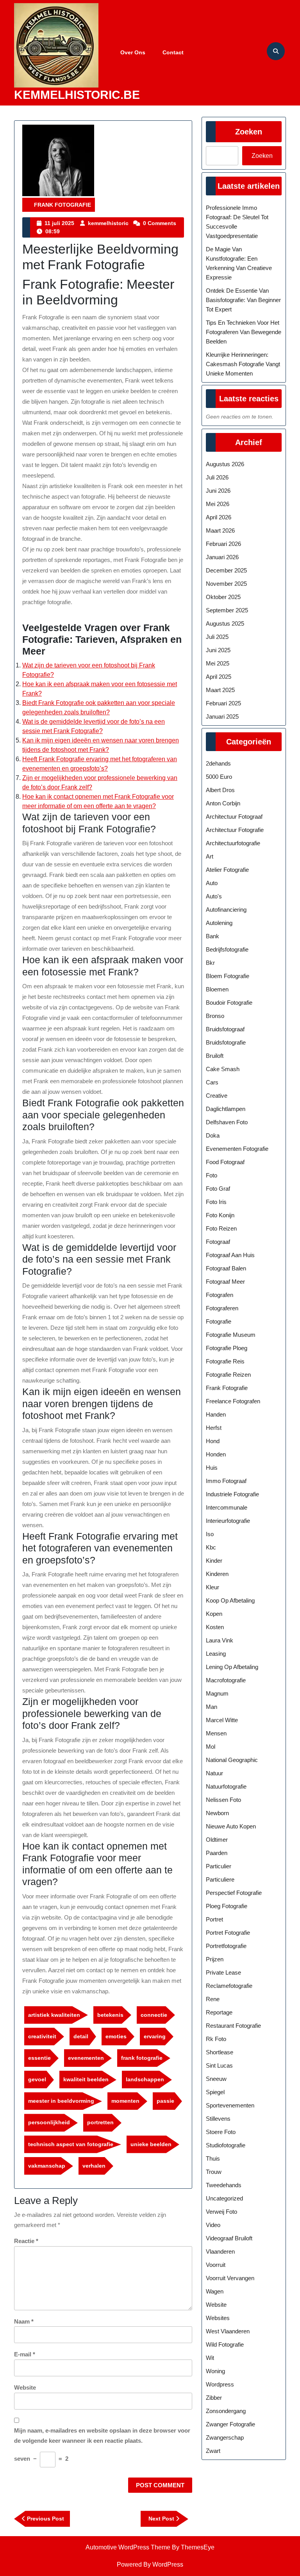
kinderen (217, 1574)
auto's (214, 896)
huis (212, 1468)
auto (212, 883)
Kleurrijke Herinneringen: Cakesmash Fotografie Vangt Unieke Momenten (243, 364)
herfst (214, 1428)
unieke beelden (151, 2144)
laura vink (220, 1640)
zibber (214, 2398)
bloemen (217, 989)
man (212, 1707)
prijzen (215, 1959)
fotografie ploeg (227, 1348)
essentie (39, 2058)
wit (210, 2358)
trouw (214, 2172)
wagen (215, 2291)
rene (213, 1999)
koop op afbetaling (230, 1600)
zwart (213, 2451)
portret (214, 1919)
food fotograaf (225, 1162)
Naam (24, 2321)
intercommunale (227, 1507)
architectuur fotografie (235, 830)
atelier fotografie (227, 870)
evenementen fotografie (237, 1149)
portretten (100, 2122)
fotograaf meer (225, 1282)
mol (211, 1747)
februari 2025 (223, 703)
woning (215, 2371)
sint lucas (219, 2065)
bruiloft (215, 1056)
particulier (219, 1866)
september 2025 (227, 610)
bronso (215, 1016)
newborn (217, 1813)
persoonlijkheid (49, 2122)
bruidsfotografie (226, 1042)
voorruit (216, 2265)
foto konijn (220, 1215)
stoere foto (221, 2132)
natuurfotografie (226, 1786)
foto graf (218, 1189)
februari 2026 (223, 544)
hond (213, 1441)
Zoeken (249, 132)
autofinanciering (226, 910)
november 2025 (226, 584)
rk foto (216, 2039)
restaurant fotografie (233, 2026)
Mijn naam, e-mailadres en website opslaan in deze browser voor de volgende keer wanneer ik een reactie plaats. (102, 2436)
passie (165, 2101)
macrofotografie (226, 1680)
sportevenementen (230, 2105)
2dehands (218, 763)
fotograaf (218, 1242)
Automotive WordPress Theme (128, 2547)
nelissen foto (223, 1800)
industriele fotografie (232, 1494)
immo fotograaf (226, 1481)
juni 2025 (218, 650)
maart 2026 (220, 530)
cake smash (223, 1069)
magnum (217, 1693)
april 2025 (219, 677)
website (216, 2305)
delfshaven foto (227, 1122)
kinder (214, 1561)
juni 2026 (218, 491)
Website (25, 2387)
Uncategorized (224, 2198)
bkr (210, 963)
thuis (213, 2158)
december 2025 (226, 570)
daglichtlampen (226, 1109)
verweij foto (221, 2212)
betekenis (110, 2015)
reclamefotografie (229, 1986)
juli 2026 (217, 477)
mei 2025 (218, 663)
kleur (212, 1587)
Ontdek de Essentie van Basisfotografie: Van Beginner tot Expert (243, 300)
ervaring (155, 2036)
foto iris (216, 1202)
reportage (219, 2012)
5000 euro (219, 777)
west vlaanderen (228, 2331)
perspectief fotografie (234, 1893)
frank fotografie (62, 205)
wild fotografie (225, 2344)
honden (216, 1454)
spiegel (215, 2092)
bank (212, 936)
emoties (116, 2036)
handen (216, 1414)
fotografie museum (231, 1335)
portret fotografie (228, 1933)
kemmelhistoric (108, 223)
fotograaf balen (226, 1268)
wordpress (220, 2384)
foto (212, 1175)
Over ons (133, 52)
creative (217, 1096)
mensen (216, 1733)
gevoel (37, 2079)
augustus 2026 (225, 464)
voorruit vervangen (230, 2278)
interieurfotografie (228, 1521)
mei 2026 (218, 504)
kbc (211, 1547)
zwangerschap (225, 2437)
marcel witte (222, 1720)
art (210, 856)
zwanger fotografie (230, 2424)
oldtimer (217, 1840)
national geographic (232, 1760)
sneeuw (216, 2079)
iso (210, 1534)
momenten (125, 2101)
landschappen (145, 2079)
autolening (219, 923)
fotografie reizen (228, 1375)
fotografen (220, 1295)
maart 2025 (220, 690)
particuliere (220, 1879)
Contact (173, 52)
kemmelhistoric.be (77, 95)
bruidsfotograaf (225, 1029)
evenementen (86, 2058)
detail (81, 2036)
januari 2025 (222, 716)
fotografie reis (225, 1361)
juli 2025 (217, 637)
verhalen (94, 2166)
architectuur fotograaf (234, 817)
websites (218, 2318)
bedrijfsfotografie (227, 949)
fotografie (219, 1321)
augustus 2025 (225, 623)
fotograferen (222, 1308)
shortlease (220, 2052)
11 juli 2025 (59, 223)
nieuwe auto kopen (231, 1826)
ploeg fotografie (227, 1906)
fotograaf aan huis (230, 1255)
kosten (215, 1627)
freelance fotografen (233, 1401)
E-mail (25, 2354)
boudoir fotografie (229, 1003)
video (213, 2225)
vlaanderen (220, 2251)
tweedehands (224, 2185)
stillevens (218, 2119)
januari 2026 (222, 557)
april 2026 (219, 517)
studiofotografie (226, 2145)
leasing (216, 1654)
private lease (223, 1972)
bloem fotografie (228, 976)
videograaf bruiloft (229, 2238)
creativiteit (42, 2036)
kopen (214, 1614)
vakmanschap (47, 2166)
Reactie (26, 2241)
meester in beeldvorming (61, 2101)
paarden (217, 1853)
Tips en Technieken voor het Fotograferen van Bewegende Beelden (244, 332)
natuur (214, 1773)
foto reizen (221, 1228)
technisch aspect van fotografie (71, 2144)
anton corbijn (223, 803)
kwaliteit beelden (86, 2079)
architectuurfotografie (233, 843)
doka (213, 1135)
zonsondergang (226, 2411)
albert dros (220, 790)
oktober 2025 (223, 597)
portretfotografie (226, 1946)
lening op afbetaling (232, 1667)
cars (212, 1082)
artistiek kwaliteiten (54, 2015)
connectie (154, 2015)
